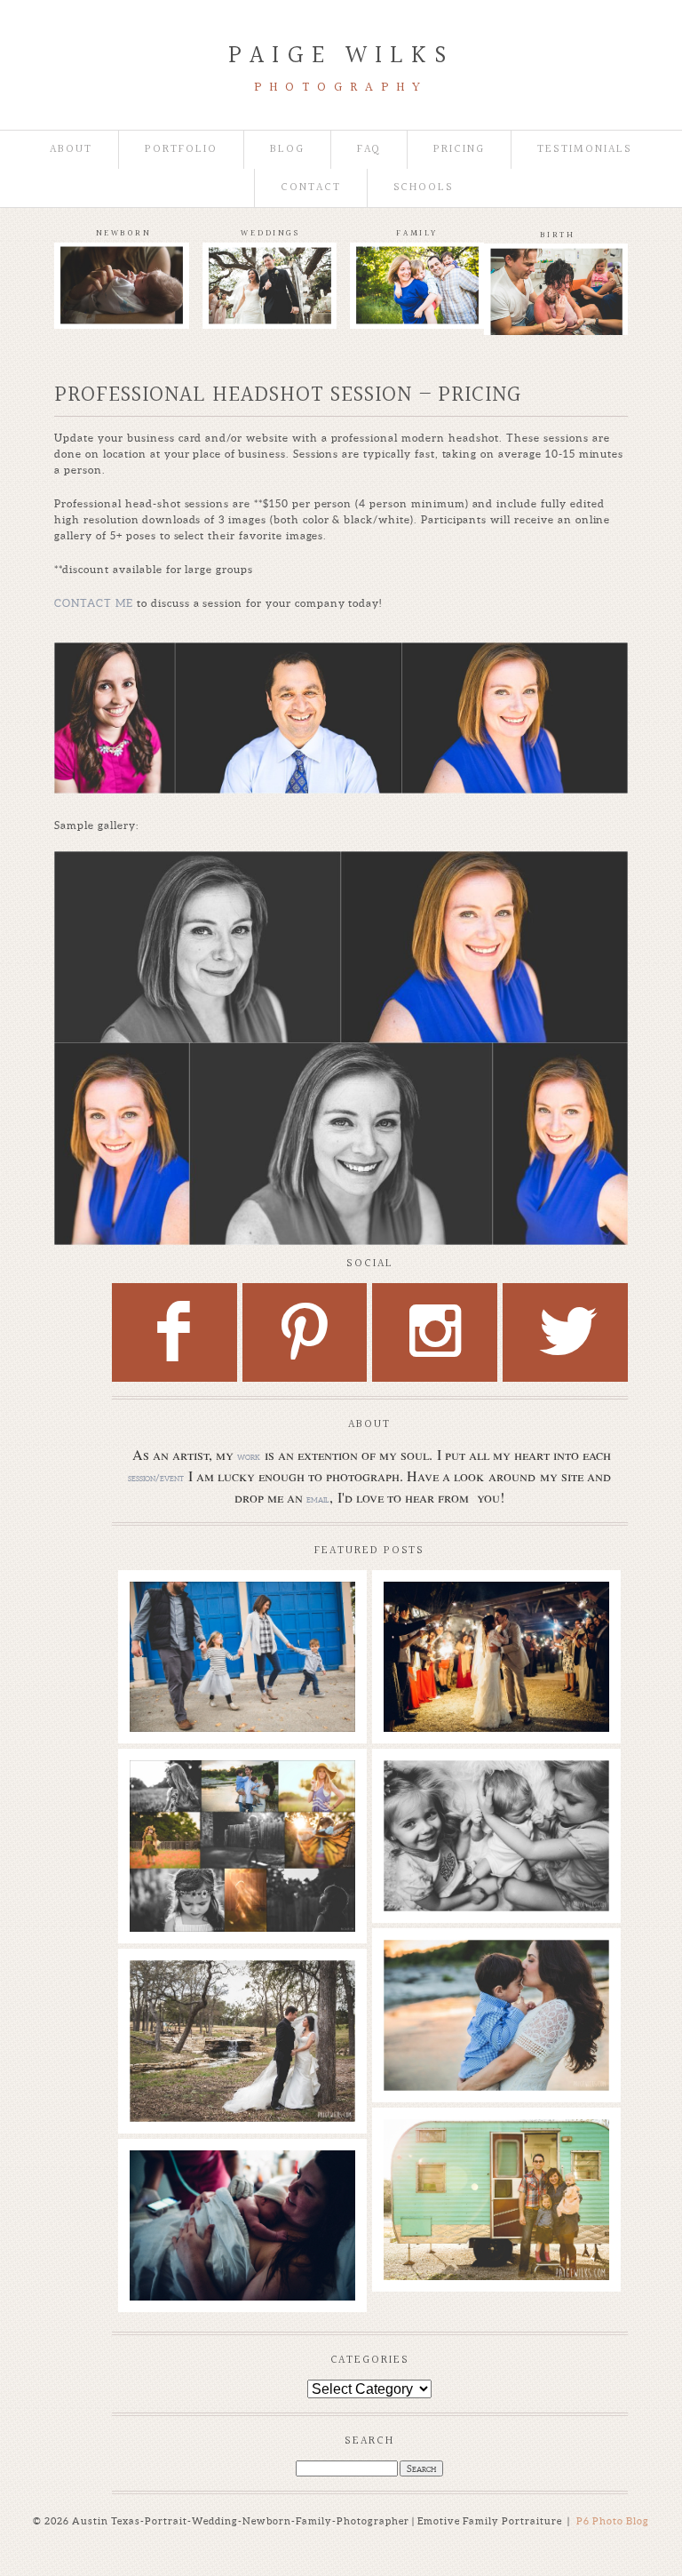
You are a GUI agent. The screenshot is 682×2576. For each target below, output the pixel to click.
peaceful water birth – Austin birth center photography (241, 2191)
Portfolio (181, 150)
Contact (311, 188)
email (318, 1499)
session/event (156, 1478)
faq (369, 150)
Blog (287, 150)
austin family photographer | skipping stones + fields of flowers (496, 1981)
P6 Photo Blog (613, 2521)
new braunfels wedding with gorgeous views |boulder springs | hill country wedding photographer (496, 1640)
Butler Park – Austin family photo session (241, 1614)
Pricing (459, 150)
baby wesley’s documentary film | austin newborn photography (496, 1810)
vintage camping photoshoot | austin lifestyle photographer (496, 2160)
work (249, 1456)
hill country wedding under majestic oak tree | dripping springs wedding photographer (241, 2010)
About (71, 150)
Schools (424, 188)
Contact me (94, 603)
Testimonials (584, 150)
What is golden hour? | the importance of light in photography (241, 1801)
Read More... (171, 1663)
